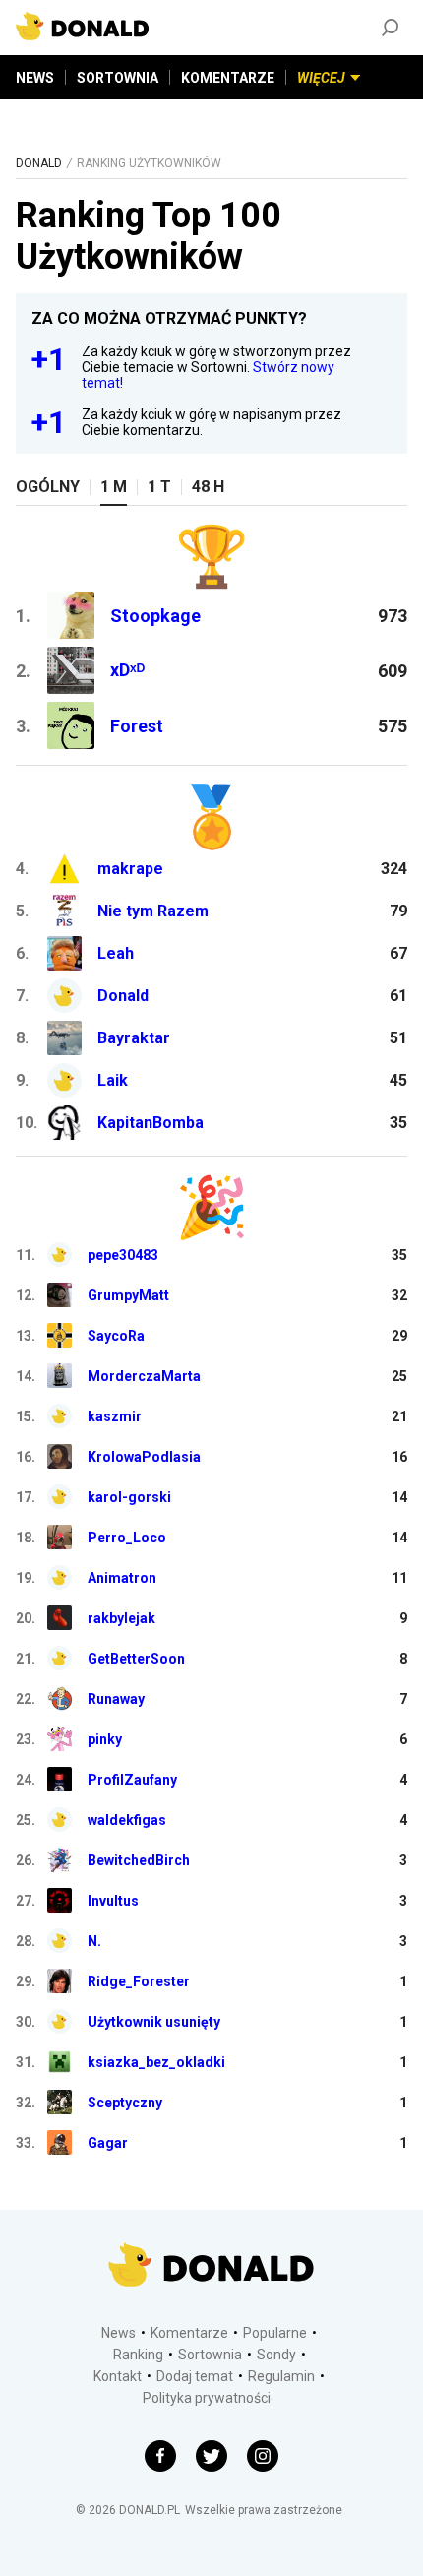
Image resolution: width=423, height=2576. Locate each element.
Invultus (113, 1901)
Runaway (116, 1699)
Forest (137, 726)
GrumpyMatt (128, 1295)
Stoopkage (155, 616)
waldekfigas (127, 1820)
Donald (123, 996)
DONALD (39, 163)
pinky (105, 1739)
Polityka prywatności (207, 2398)
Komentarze (189, 2333)
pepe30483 (123, 1255)
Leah (116, 953)
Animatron (122, 1578)
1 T (159, 487)
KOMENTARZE (228, 78)
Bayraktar (134, 1038)
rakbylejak (121, 1618)
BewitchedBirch (139, 1860)
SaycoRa (116, 1336)
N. (94, 1941)
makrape (130, 869)
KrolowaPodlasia (144, 1457)
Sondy (276, 2355)
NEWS (35, 78)
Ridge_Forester (139, 1981)
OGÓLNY (48, 487)
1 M (114, 487)
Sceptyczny (125, 2103)
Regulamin (281, 2376)
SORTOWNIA (118, 78)
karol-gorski (129, 1497)
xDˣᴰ (127, 670)
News (119, 2333)
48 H (208, 487)
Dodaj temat (195, 2376)
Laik (113, 1080)
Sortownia (210, 2355)
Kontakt (118, 2376)
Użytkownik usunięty (154, 2022)
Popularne (275, 2333)
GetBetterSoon (136, 1659)
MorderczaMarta (144, 1376)
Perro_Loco (127, 1538)
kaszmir (115, 1416)
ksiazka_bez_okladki (156, 2062)
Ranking (138, 2355)
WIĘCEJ (321, 78)
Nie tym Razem (153, 911)
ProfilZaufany (132, 1780)
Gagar (108, 2143)
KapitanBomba (151, 1123)
